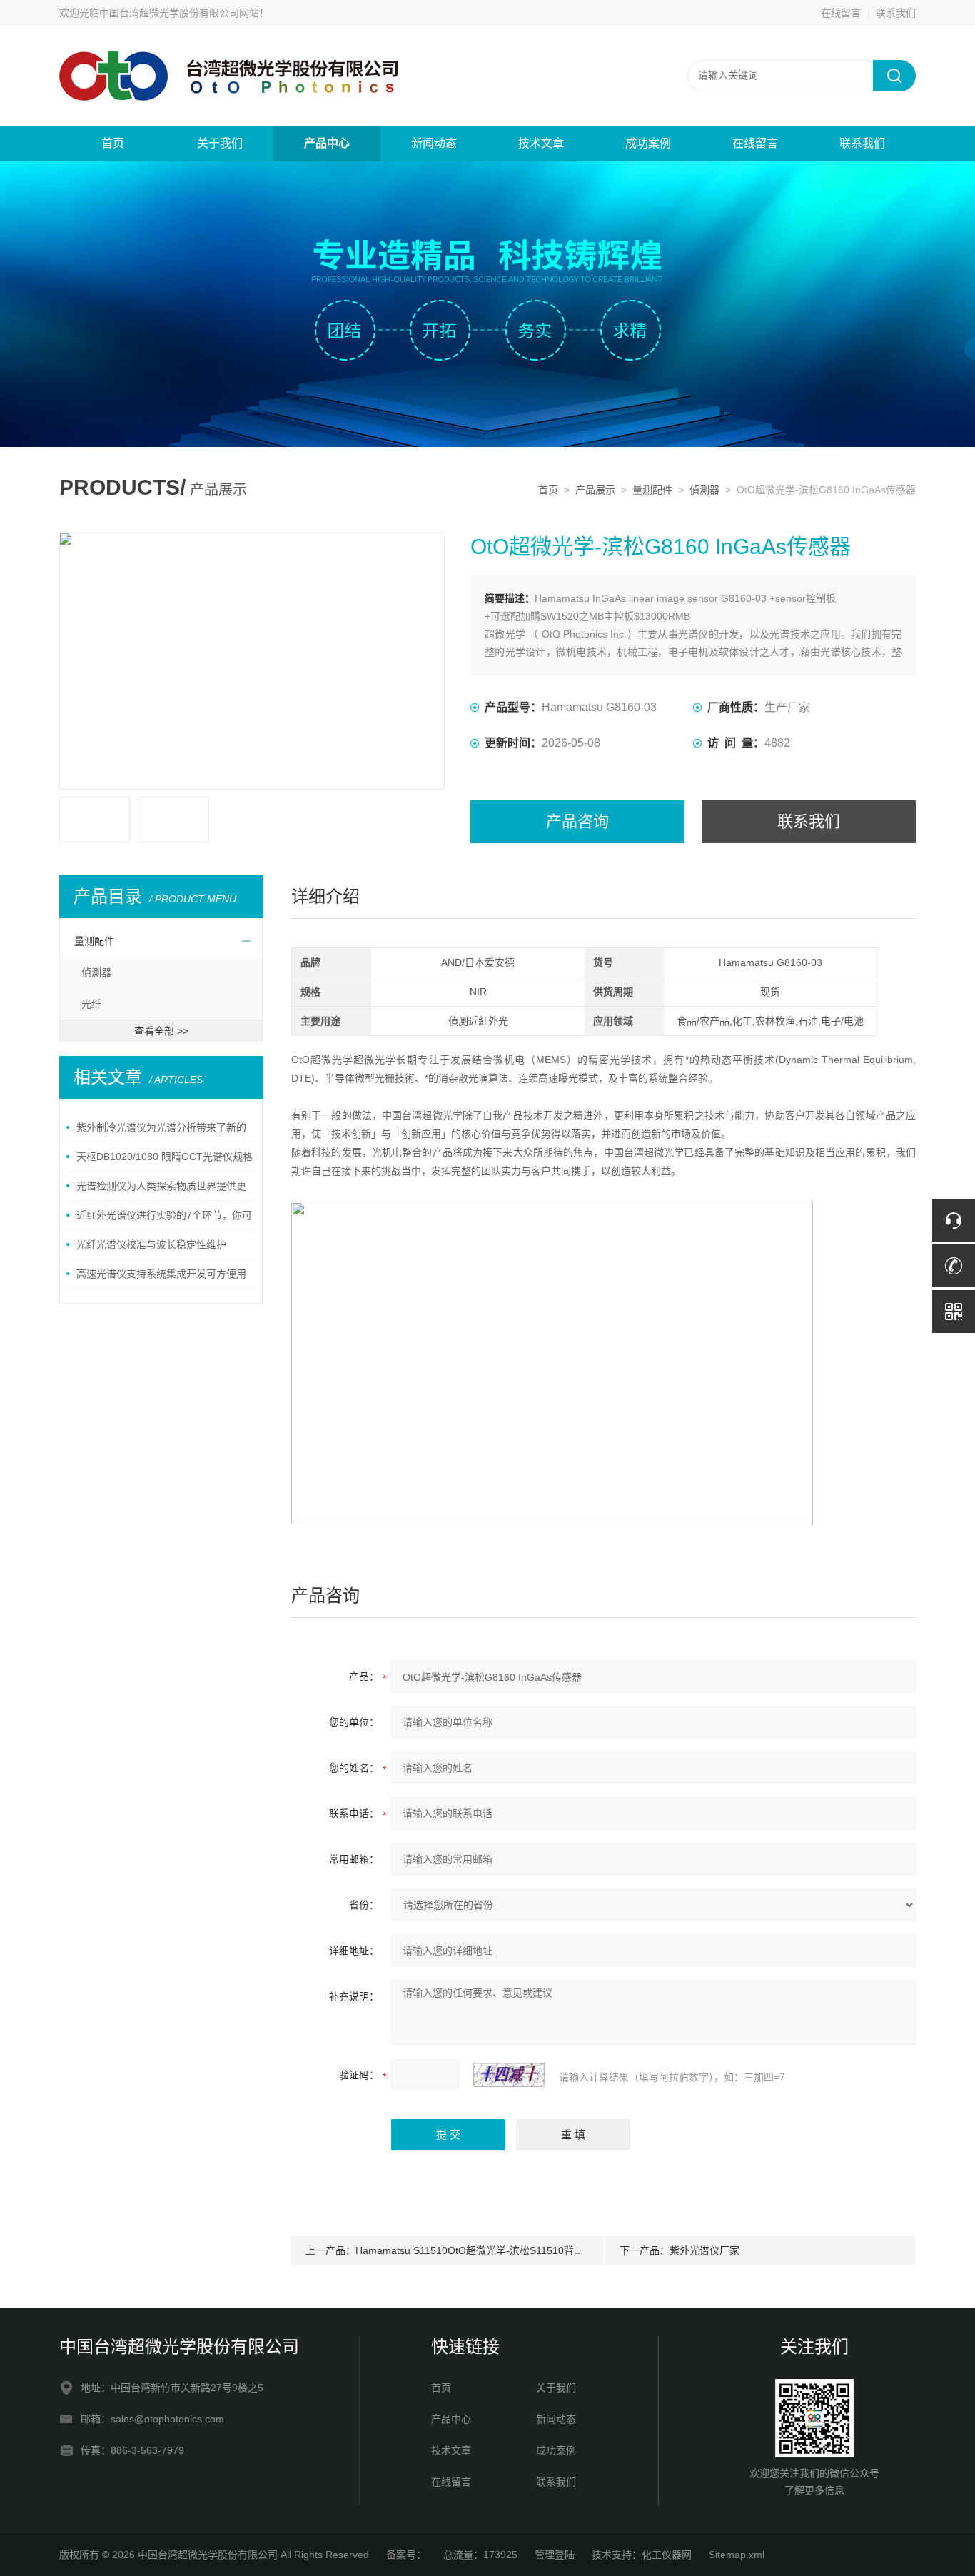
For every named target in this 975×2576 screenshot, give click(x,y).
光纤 (91, 1004)
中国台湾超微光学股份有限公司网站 (179, 13)
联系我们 (896, 13)
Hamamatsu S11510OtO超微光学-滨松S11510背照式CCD (485, 2250)
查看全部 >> (161, 1031)
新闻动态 (434, 143)
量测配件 (652, 490)
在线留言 (841, 13)
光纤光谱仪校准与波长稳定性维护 (151, 1244)
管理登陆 (555, 2555)
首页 (113, 143)
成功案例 (648, 143)
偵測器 (704, 490)
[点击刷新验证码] (509, 2075)
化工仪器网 (667, 2555)
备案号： (406, 2555)
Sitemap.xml (737, 2555)
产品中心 (327, 143)
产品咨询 (577, 821)
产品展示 (595, 490)
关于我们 (220, 143)
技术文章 (541, 143)
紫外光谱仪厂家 (704, 2250)
